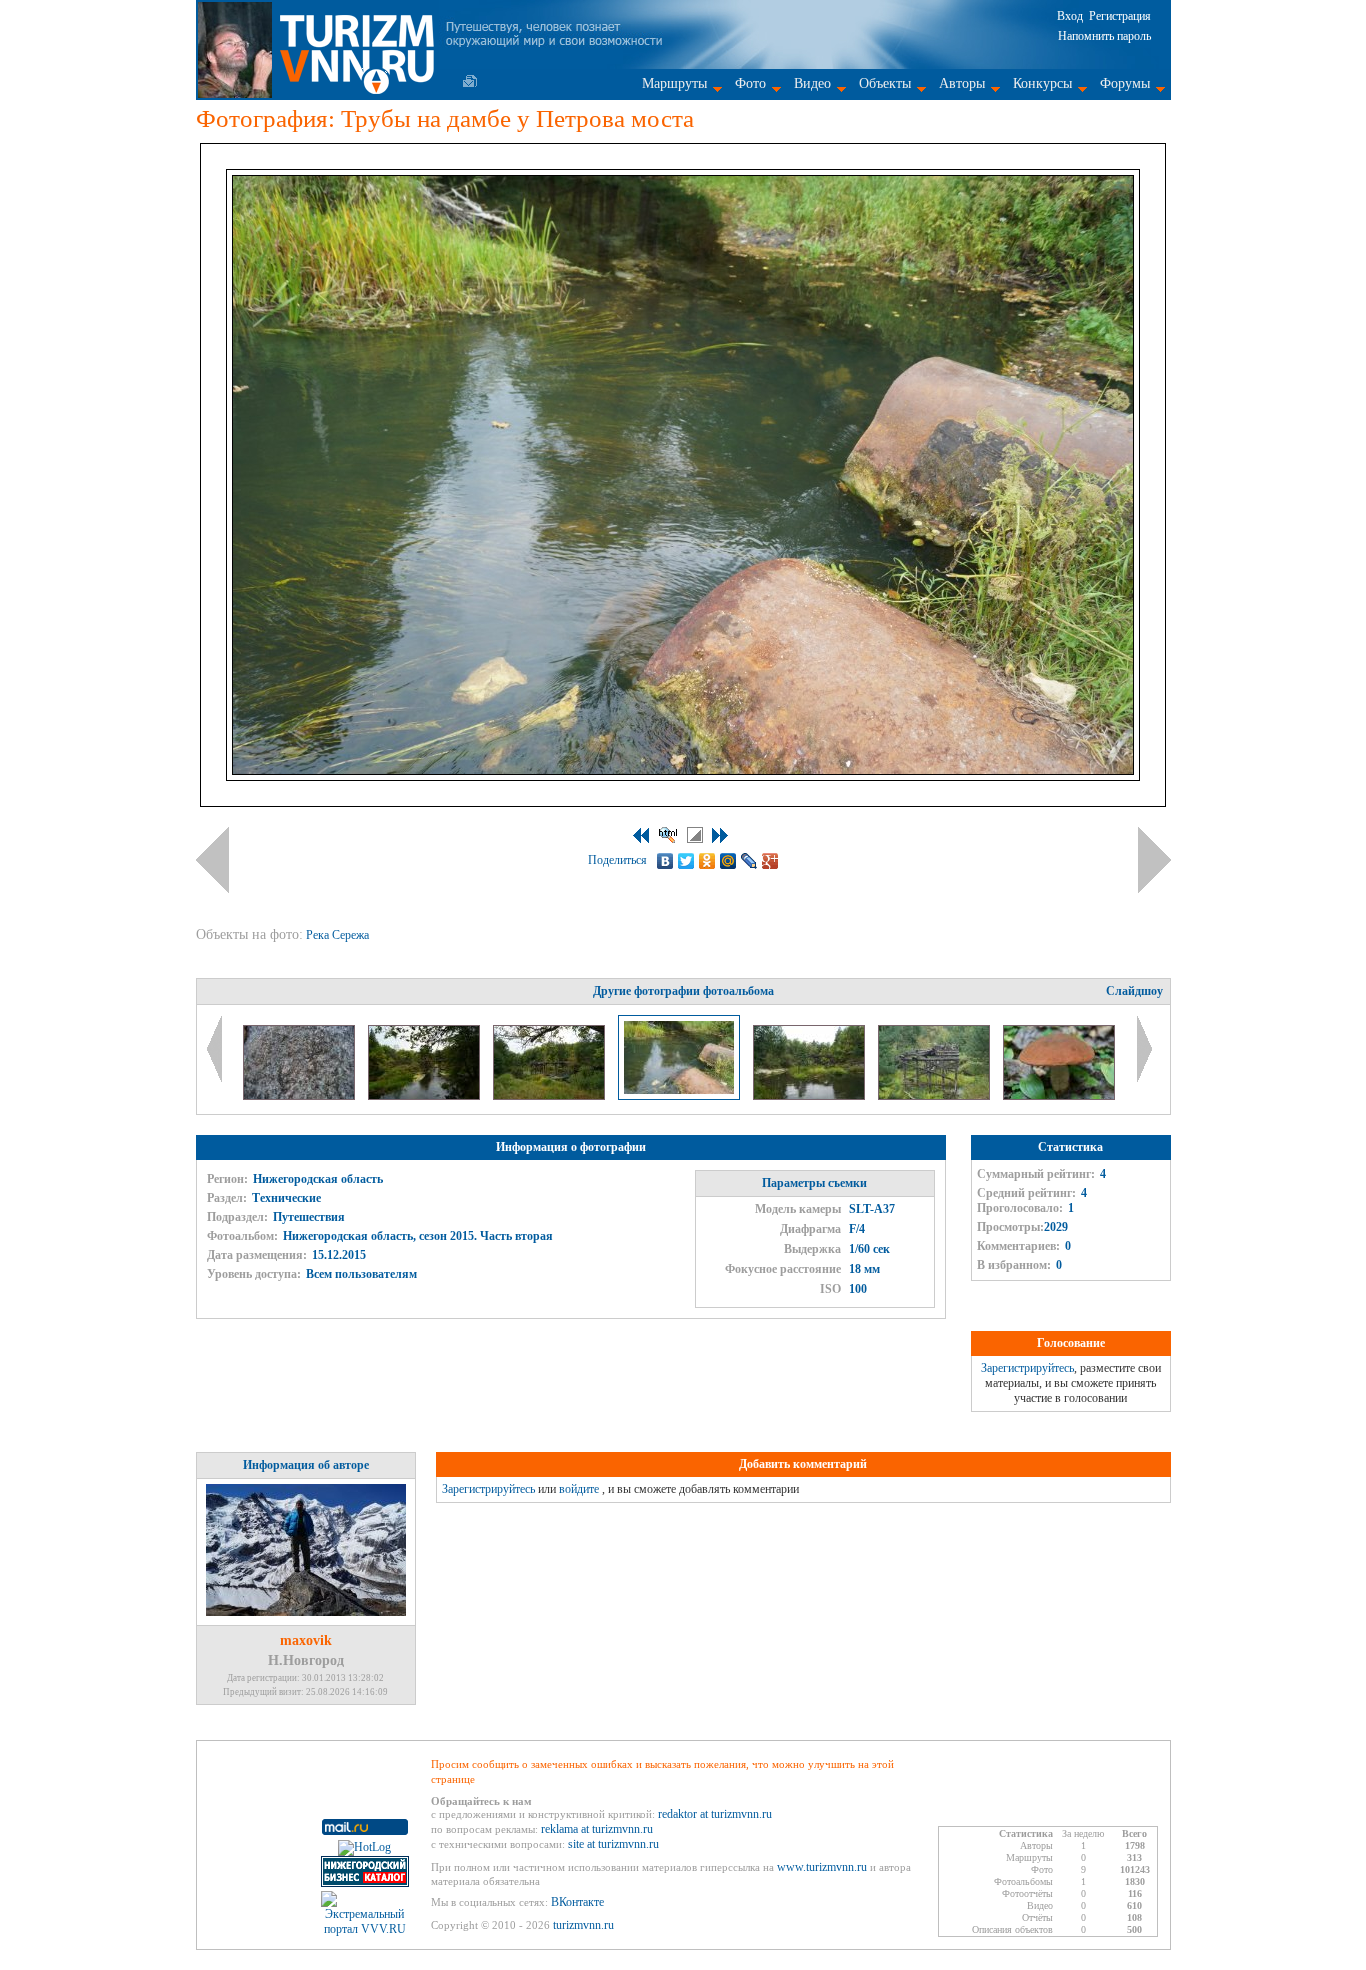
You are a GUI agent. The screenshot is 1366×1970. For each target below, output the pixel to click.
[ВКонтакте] (665, 861)
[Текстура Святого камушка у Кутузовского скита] (300, 1096)
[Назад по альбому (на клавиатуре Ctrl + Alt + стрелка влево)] (212, 860)
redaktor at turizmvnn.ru (715, 1814)
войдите (579, 1489)
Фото (750, 83)
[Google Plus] (770, 861)
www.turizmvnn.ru (822, 1867)
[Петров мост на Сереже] (810, 1096)
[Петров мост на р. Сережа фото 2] (550, 1096)
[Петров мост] (935, 1096)
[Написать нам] (470, 81)
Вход (1070, 16)
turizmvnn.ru (583, 1925)
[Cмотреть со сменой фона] (695, 835)
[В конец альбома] (720, 835)
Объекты (885, 83)
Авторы (962, 83)
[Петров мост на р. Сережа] (425, 1096)
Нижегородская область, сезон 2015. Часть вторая (418, 1236)
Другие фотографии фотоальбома (683, 991)
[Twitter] (686, 861)
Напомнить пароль (1104, 36)
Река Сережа (339, 935)
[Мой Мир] (728, 861)
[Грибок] (1059, 1096)
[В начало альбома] (641, 835)
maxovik (306, 1640)
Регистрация (1120, 16)
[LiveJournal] (749, 861)
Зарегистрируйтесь (1027, 1368)
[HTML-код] (668, 835)
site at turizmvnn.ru (613, 1844)
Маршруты (674, 83)
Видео (812, 83)
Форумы (1125, 83)
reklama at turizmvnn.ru (597, 1829)
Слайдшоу (1134, 991)
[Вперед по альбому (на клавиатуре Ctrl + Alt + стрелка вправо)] (1154, 860)
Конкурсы (1042, 83)
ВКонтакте (577, 1902)
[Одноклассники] (707, 861)
